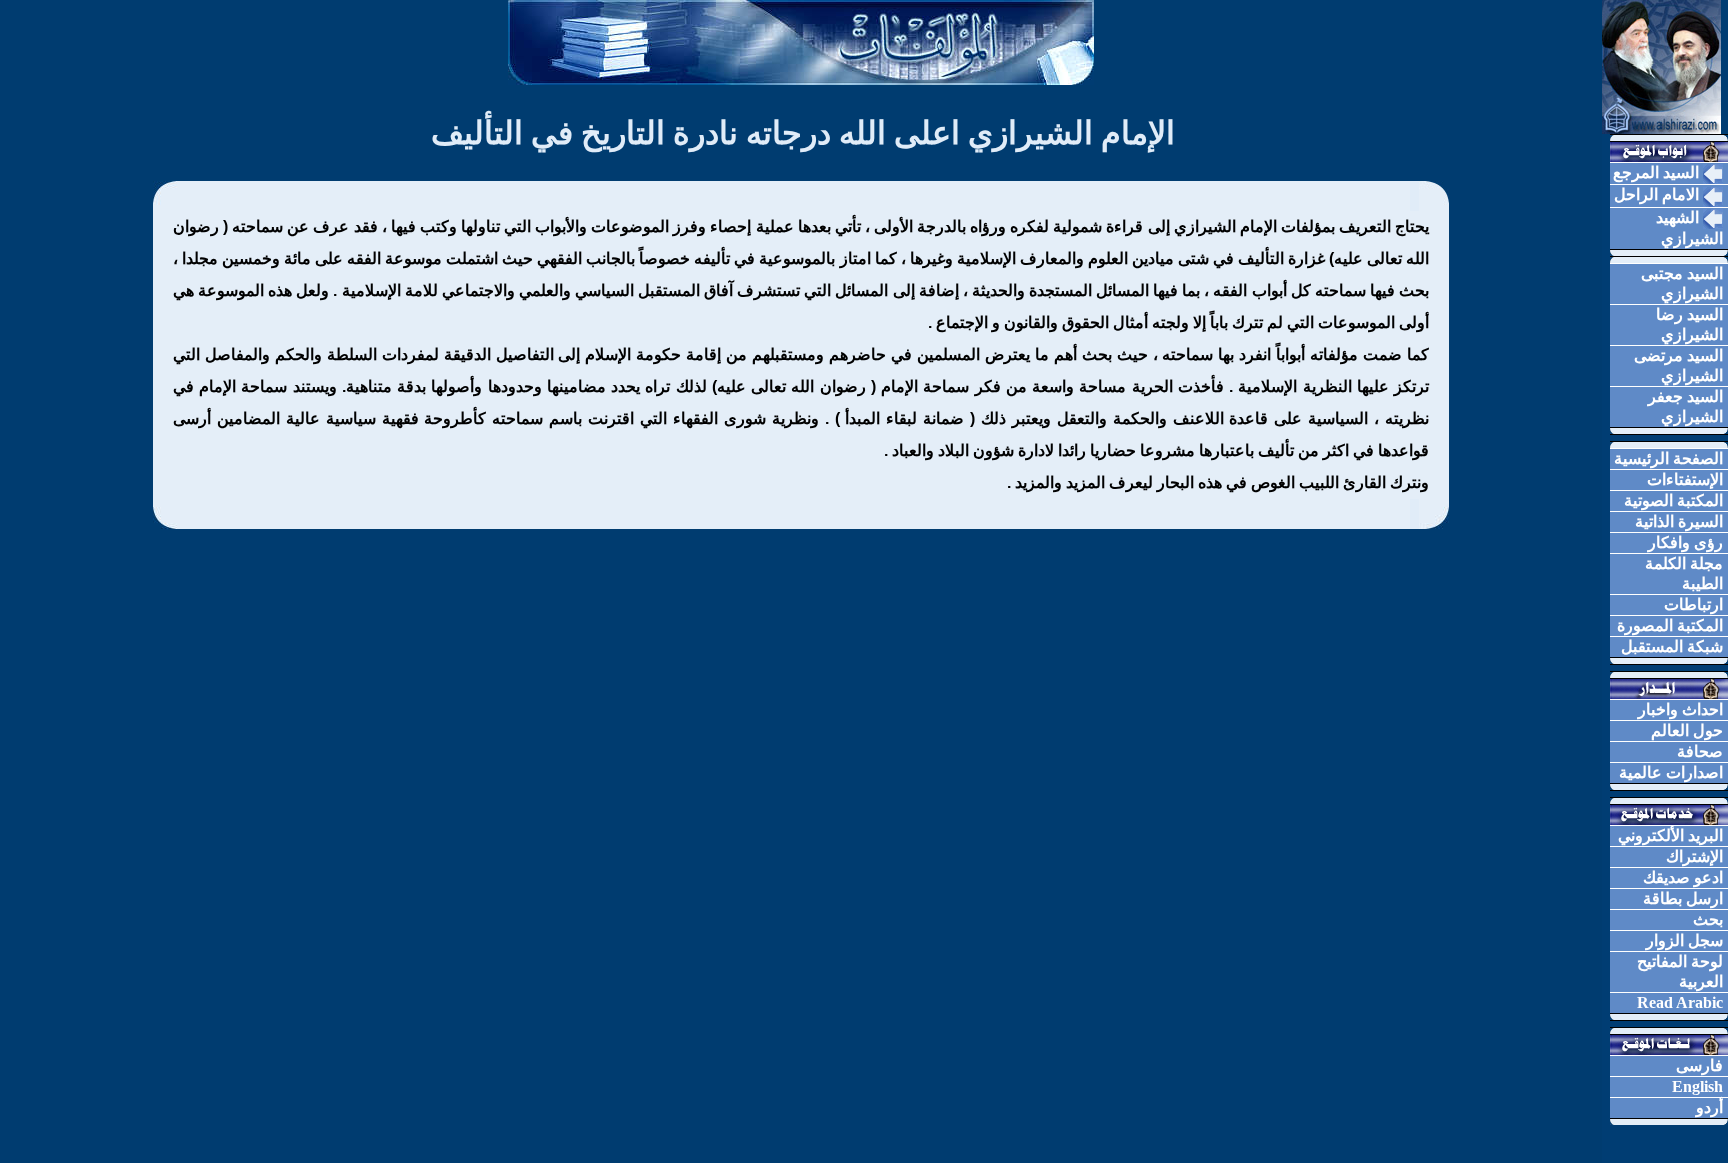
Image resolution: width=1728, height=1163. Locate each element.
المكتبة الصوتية (1673, 500)
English (1697, 1086)
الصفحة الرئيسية (1668, 458)
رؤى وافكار (1685, 542)
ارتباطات (1693, 604)
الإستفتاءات (1685, 479)
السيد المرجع (1658, 172)
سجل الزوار (1684, 940)
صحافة (1700, 751)
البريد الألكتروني (1670, 835)
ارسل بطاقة (1683, 898)
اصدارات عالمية (1671, 772)
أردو (1709, 1107)
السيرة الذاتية (1679, 521)
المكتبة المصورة (1670, 625)
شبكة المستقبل (1672, 646)
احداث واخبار (1680, 709)
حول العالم (1687, 730)
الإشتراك (1694, 856)
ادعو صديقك (1683, 877)
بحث (1708, 919)
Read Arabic (1680, 1002)
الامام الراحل (1658, 194)
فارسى (1699, 1065)
